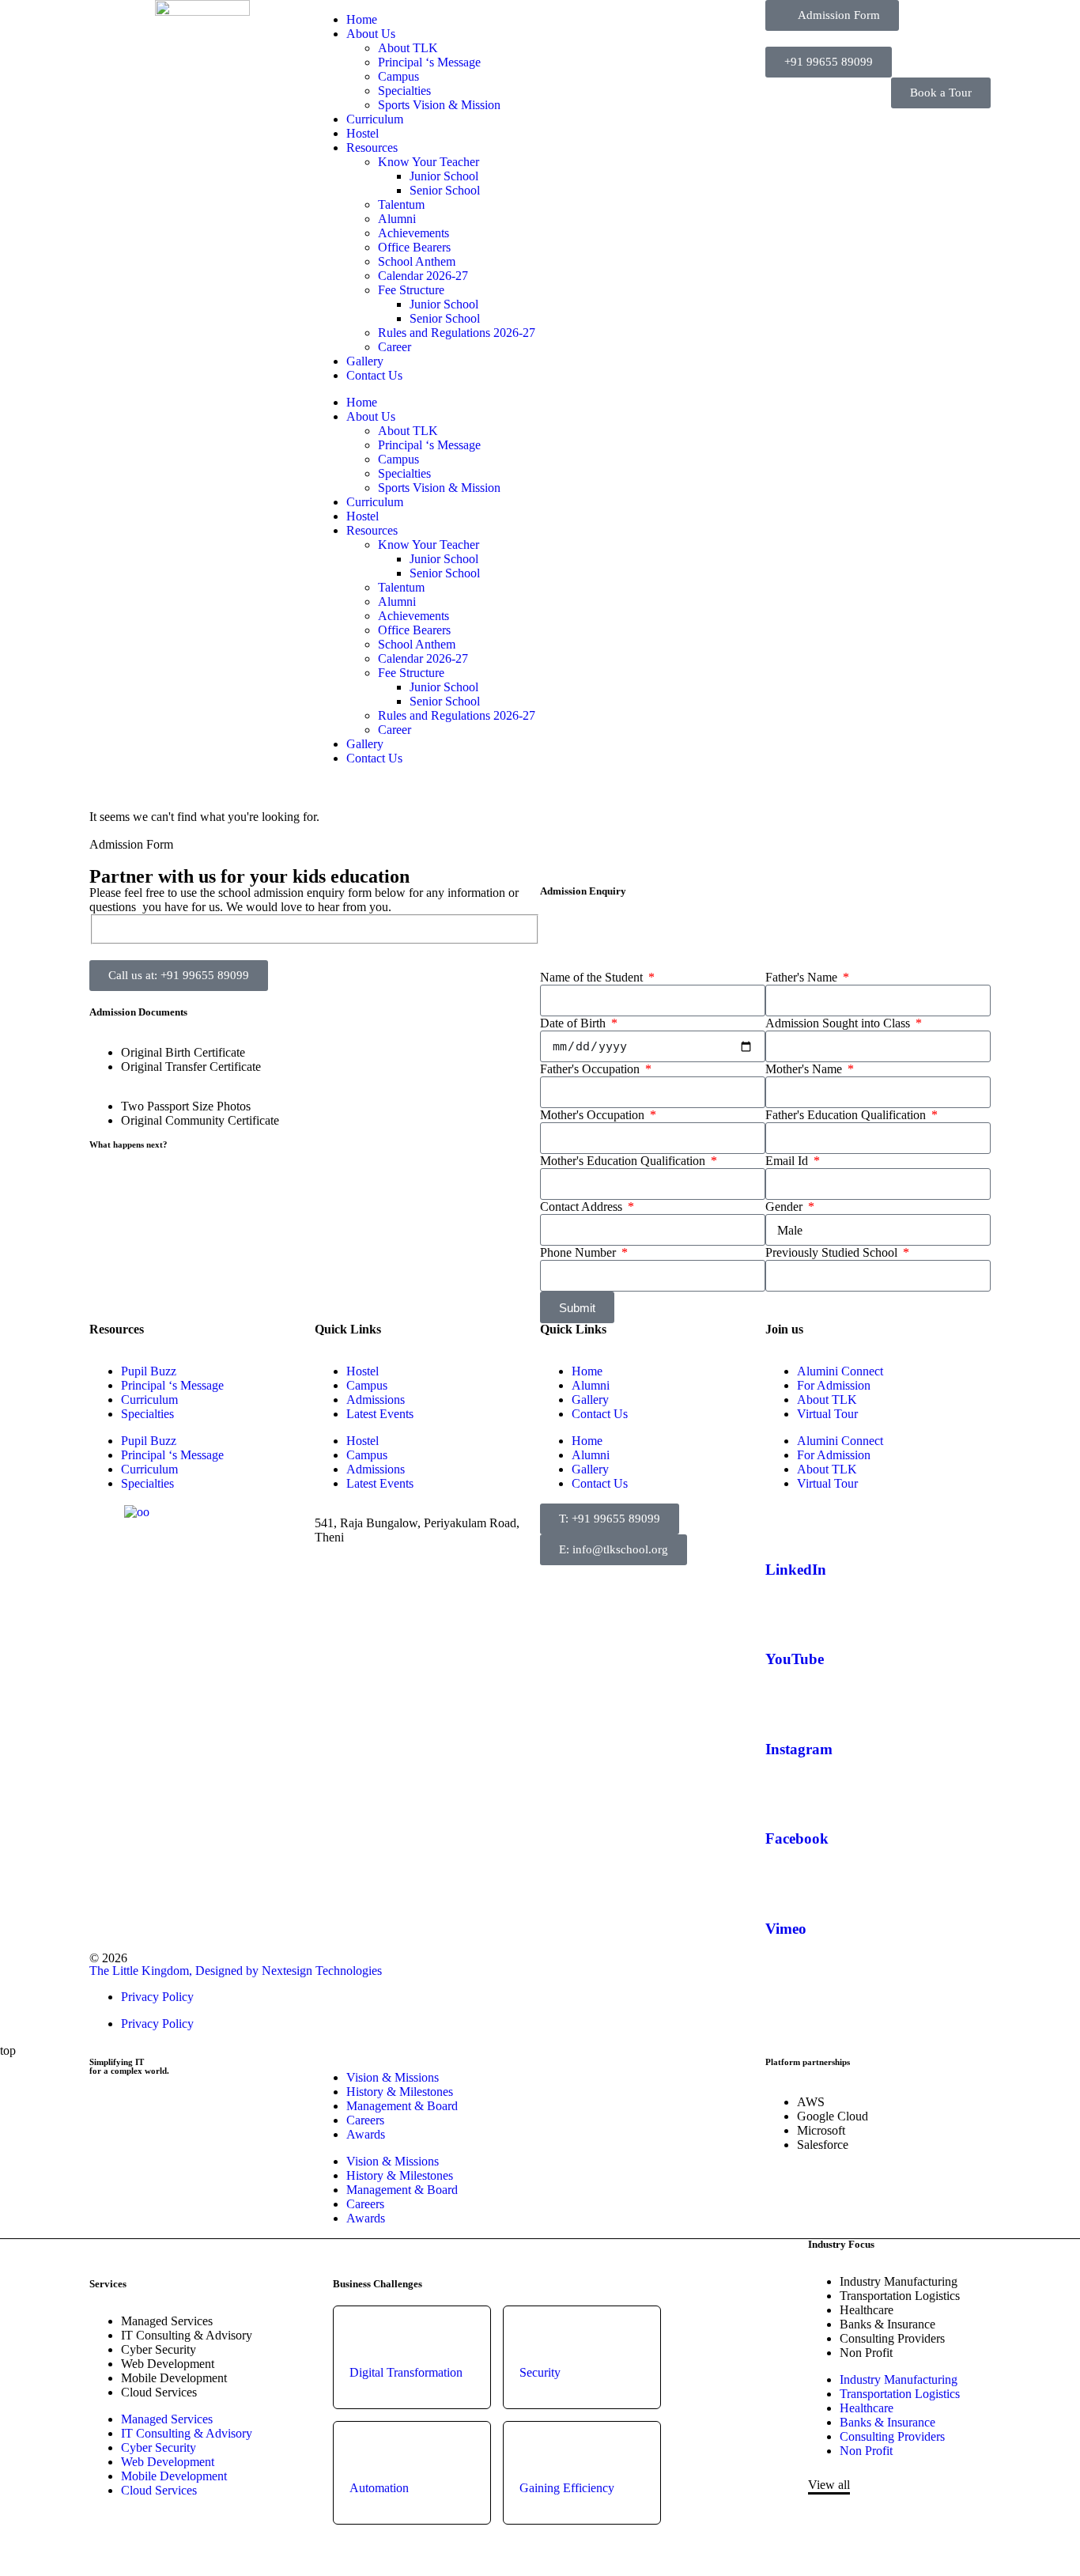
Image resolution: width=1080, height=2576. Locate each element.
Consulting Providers (892, 2338)
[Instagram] (785, 1703)
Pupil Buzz (149, 1371)
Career (395, 347)
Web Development (168, 2364)
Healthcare (867, 2310)
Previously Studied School (833, 1252)
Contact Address (583, 1207)
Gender (785, 1207)
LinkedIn (796, 1570)
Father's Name (803, 977)
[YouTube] (785, 1613)
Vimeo (786, 1929)
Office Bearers (414, 247)
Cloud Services (159, 2392)
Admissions (376, 1400)
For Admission (834, 1385)
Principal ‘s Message (429, 62)
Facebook (797, 1838)
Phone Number (580, 1252)
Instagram (799, 1749)
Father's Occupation (591, 1069)
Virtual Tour (827, 1414)
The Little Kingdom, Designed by (176, 1971)
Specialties (404, 91)
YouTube (795, 1659)
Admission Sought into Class (839, 1023)
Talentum (401, 204)
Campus (398, 76)
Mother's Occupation (594, 1115)
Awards (366, 2134)
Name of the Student (593, 977)
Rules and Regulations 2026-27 (457, 333)
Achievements (413, 233)
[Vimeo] (785, 1882)
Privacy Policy (157, 1997)
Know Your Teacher (429, 162)
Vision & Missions (393, 2077)
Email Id (788, 1161)
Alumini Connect (840, 1371)
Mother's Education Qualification (624, 1161)
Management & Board (402, 2106)
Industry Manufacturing (899, 2281)
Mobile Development (174, 2378)
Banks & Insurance (887, 2324)
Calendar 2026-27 (423, 276)
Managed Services (167, 2321)
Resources (372, 148)
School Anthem (417, 261)
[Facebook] (785, 1793)
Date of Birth (574, 1023)
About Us (371, 34)
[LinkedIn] (785, 1523)
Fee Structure (411, 290)
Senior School (445, 190)
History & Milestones (400, 2092)
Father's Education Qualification (847, 1115)
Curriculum (375, 119)
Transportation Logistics (900, 2296)
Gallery (365, 361)
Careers (365, 2120)
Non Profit (866, 2353)
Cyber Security (159, 2349)
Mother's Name (805, 1069)
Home (362, 19)
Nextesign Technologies (322, 1971)
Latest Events (380, 1414)
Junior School (444, 176)
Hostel (363, 133)
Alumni (397, 219)
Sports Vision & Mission (439, 105)
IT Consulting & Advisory (187, 2335)
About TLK (408, 48)
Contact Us (374, 375)
